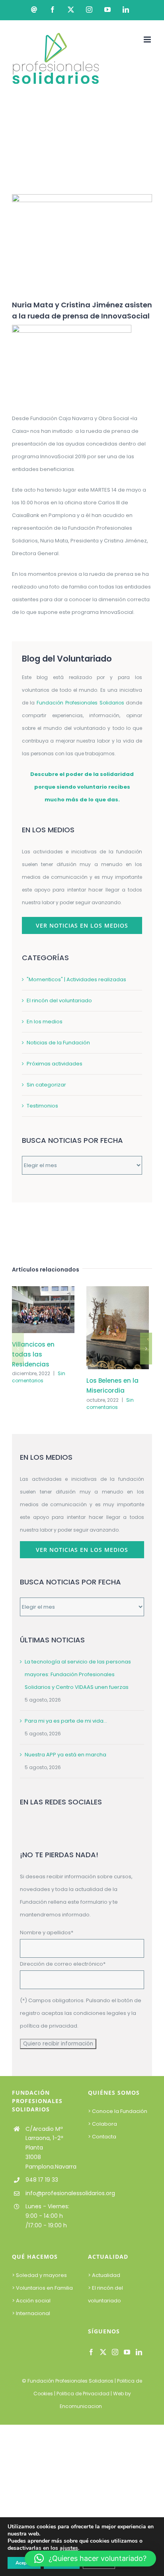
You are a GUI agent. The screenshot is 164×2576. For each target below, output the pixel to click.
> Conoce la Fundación (118, 2111)
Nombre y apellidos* (47, 1932)
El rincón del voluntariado (59, 1000)
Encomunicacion (81, 2406)
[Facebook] (91, 2352)
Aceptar (24, 2563)
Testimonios (42, 1106)
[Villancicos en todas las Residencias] (43, 1290)
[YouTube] (127, 2352)
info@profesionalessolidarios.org (51, 2193)
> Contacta (102, 2137)
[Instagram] (115, 2352)
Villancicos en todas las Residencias (33, 1354)
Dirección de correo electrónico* (63, 1964)
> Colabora (103, 2124)
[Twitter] (103, 2352)
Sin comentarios (39, 1377)
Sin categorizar (46, 1085)
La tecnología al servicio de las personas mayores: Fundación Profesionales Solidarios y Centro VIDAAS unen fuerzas (78, 1674)
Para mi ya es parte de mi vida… (66, 1721)
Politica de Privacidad (83, 2394)
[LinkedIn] (139, 2352)
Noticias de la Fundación (58, 1043)
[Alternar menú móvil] (148, 40)
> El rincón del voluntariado (105, 2294)
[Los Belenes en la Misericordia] (118, 1290)
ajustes (69, 2548)
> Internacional (31, 2313)
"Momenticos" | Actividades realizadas (76, 979)
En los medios (45, 1022)
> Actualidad (104, 2275)
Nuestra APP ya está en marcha (65, 1755)
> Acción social (31, 2301)
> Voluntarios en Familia (42, 2288)
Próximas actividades (55, 1064)
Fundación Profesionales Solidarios (70, 2381)
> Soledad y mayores (39, 2275)
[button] (18, 1349)
